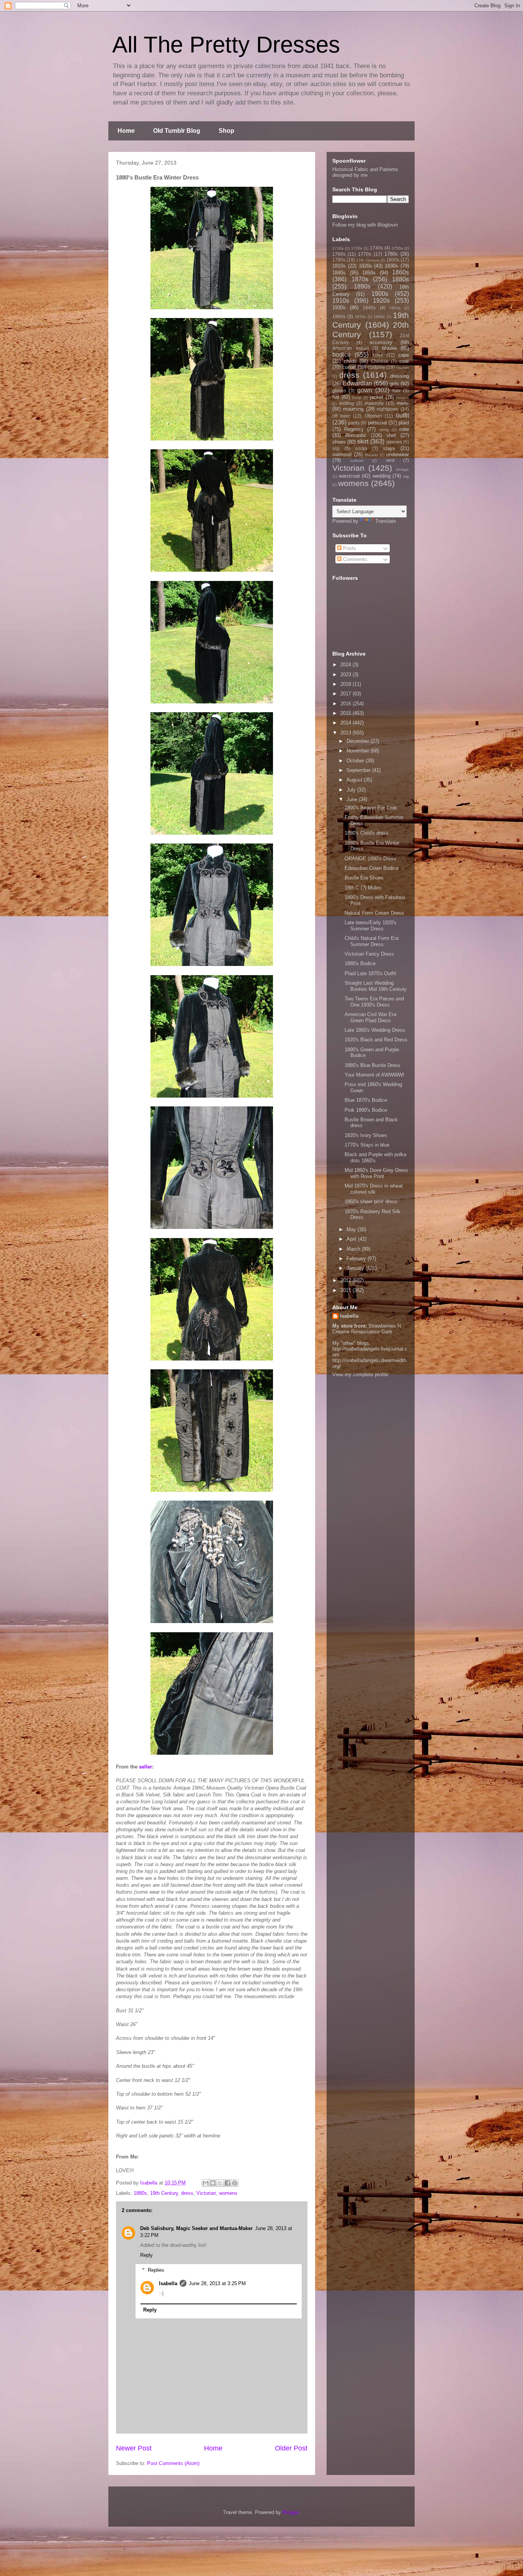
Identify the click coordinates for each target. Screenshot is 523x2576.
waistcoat (349, 476)
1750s (397, 248)
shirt (391, 435)
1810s (339, 266)
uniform (357, 461)
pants (354, 423)
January (356, 1268)
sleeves (394, 442)
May (352, 1229)
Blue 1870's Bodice (366, 1100)
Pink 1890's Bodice (366, 1110)
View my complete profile (360, 1374)
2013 (346, 733)
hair (396, 391)
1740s (376, 248)
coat (404, 361)
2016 (346, 704)
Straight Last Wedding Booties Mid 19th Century (376, 986)
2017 (346, 694)
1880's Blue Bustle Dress (373, 1065)
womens (228, 2193)
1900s (380, 294)
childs (350, 361)
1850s (369, 273)
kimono (403, 397)
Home (126, 131)
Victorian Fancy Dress (369, 954)
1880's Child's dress (367, 833)
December (359, 741)
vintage (402, 469)
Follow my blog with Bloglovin (365, 225)
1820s (365, 266)
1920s (381, 301)
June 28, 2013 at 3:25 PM (217, 2283)
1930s (339, 308)
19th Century (164, 2193)
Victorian (206, 2193)
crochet (402, 368)
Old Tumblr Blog (177, 131)
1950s (395, 308)
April (352, 1239)
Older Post (291, 2448)
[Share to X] (220, 2183)
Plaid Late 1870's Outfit (370, 973)
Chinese (380, 361)
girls (394, 384)
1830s (391, 266)
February (357, 1259)
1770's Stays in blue (367, 1145)
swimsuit (342, 454)
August (355, 780)
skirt (363, 441)
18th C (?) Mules (363, 888)
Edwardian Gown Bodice (372, 868)
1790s (339, 260)
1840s (339, 273)
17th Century (368, 260)
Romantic (356, 435)
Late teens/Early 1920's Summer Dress (371, 926)
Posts (349, 548)
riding (384, 430)
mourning (353, 409)
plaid (404, 423)
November (359, 751)
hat (336, 397)
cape (404, 355)
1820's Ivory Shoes (366, 1135)
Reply (146, 2255)
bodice (342, 355)
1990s (379, 317)
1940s (369, 308)
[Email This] (206, 2183)
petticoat (378, 423)
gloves (339, 391)
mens (403, 403)
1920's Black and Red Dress (376, 1040)
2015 (346, 713)
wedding (382, 476)
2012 (346, 1280)
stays (389, 448)
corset (349, 367)
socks (361, 448)
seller (145, 1767)
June (353, 799)
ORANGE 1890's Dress (370, 859)
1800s (393, 260)
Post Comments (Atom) (173, 2463)
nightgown (388, 409)
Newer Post (134, 2448)
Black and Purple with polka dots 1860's (375, 1157)
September (359, 770)
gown (365, 390)
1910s (341, 301)
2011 (346, 1290)
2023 (346, 675)
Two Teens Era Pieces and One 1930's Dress (374, 1002)
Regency (354, 429)
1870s (360, 279)
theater (372, 455)
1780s (391, 254)
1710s (338, 248)
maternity (374, 403)
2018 (346, 684)
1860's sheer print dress (371, 1202)
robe (404, 429)
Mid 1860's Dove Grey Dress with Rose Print (376, 1173)
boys (378, 355)
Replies (156, 2270)
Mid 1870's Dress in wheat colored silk (374, 1189)
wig (406, 476)
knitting (347, 403)
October (356, 761)
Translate (386, 521)
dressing (400, 376)
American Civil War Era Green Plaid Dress (370, 1017)
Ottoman (373, 416)
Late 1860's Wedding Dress (375, 1030)
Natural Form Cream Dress (374, 913)
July (352, 790)
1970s (360, 317)
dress (187, 2193)
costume (376, 367)
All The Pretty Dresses (226, 45)
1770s (364, 254)
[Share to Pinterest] (235, 2183)
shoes (339, 442)
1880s (140, 2193)
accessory (381, 342)
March (354, 1249)
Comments (354, 559)
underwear (398, 454)
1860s (400, 272)
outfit (402, 415)
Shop (226, 131)
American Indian (351, 348)
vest (390, 460)
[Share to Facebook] (227, 2183)
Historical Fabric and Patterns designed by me (365, 172)
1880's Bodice (360, 963)
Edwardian (357, 383)
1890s (362, 286)
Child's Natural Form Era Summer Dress (372, 941)
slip (336, 448)
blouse (389, 348)
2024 (346, 665)
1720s (357, 248)
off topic (341, 416)
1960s (339, 316)
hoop (357, 397)
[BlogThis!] (213, 2183)
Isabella (168, 2283)
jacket (377, 397)
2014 (346, 723)
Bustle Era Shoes (364, 878)
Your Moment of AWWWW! (374, 1075)
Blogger (291, 2512)
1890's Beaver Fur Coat (371, 808)
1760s (339, 254)
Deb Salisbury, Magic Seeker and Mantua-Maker (196, 2228)
